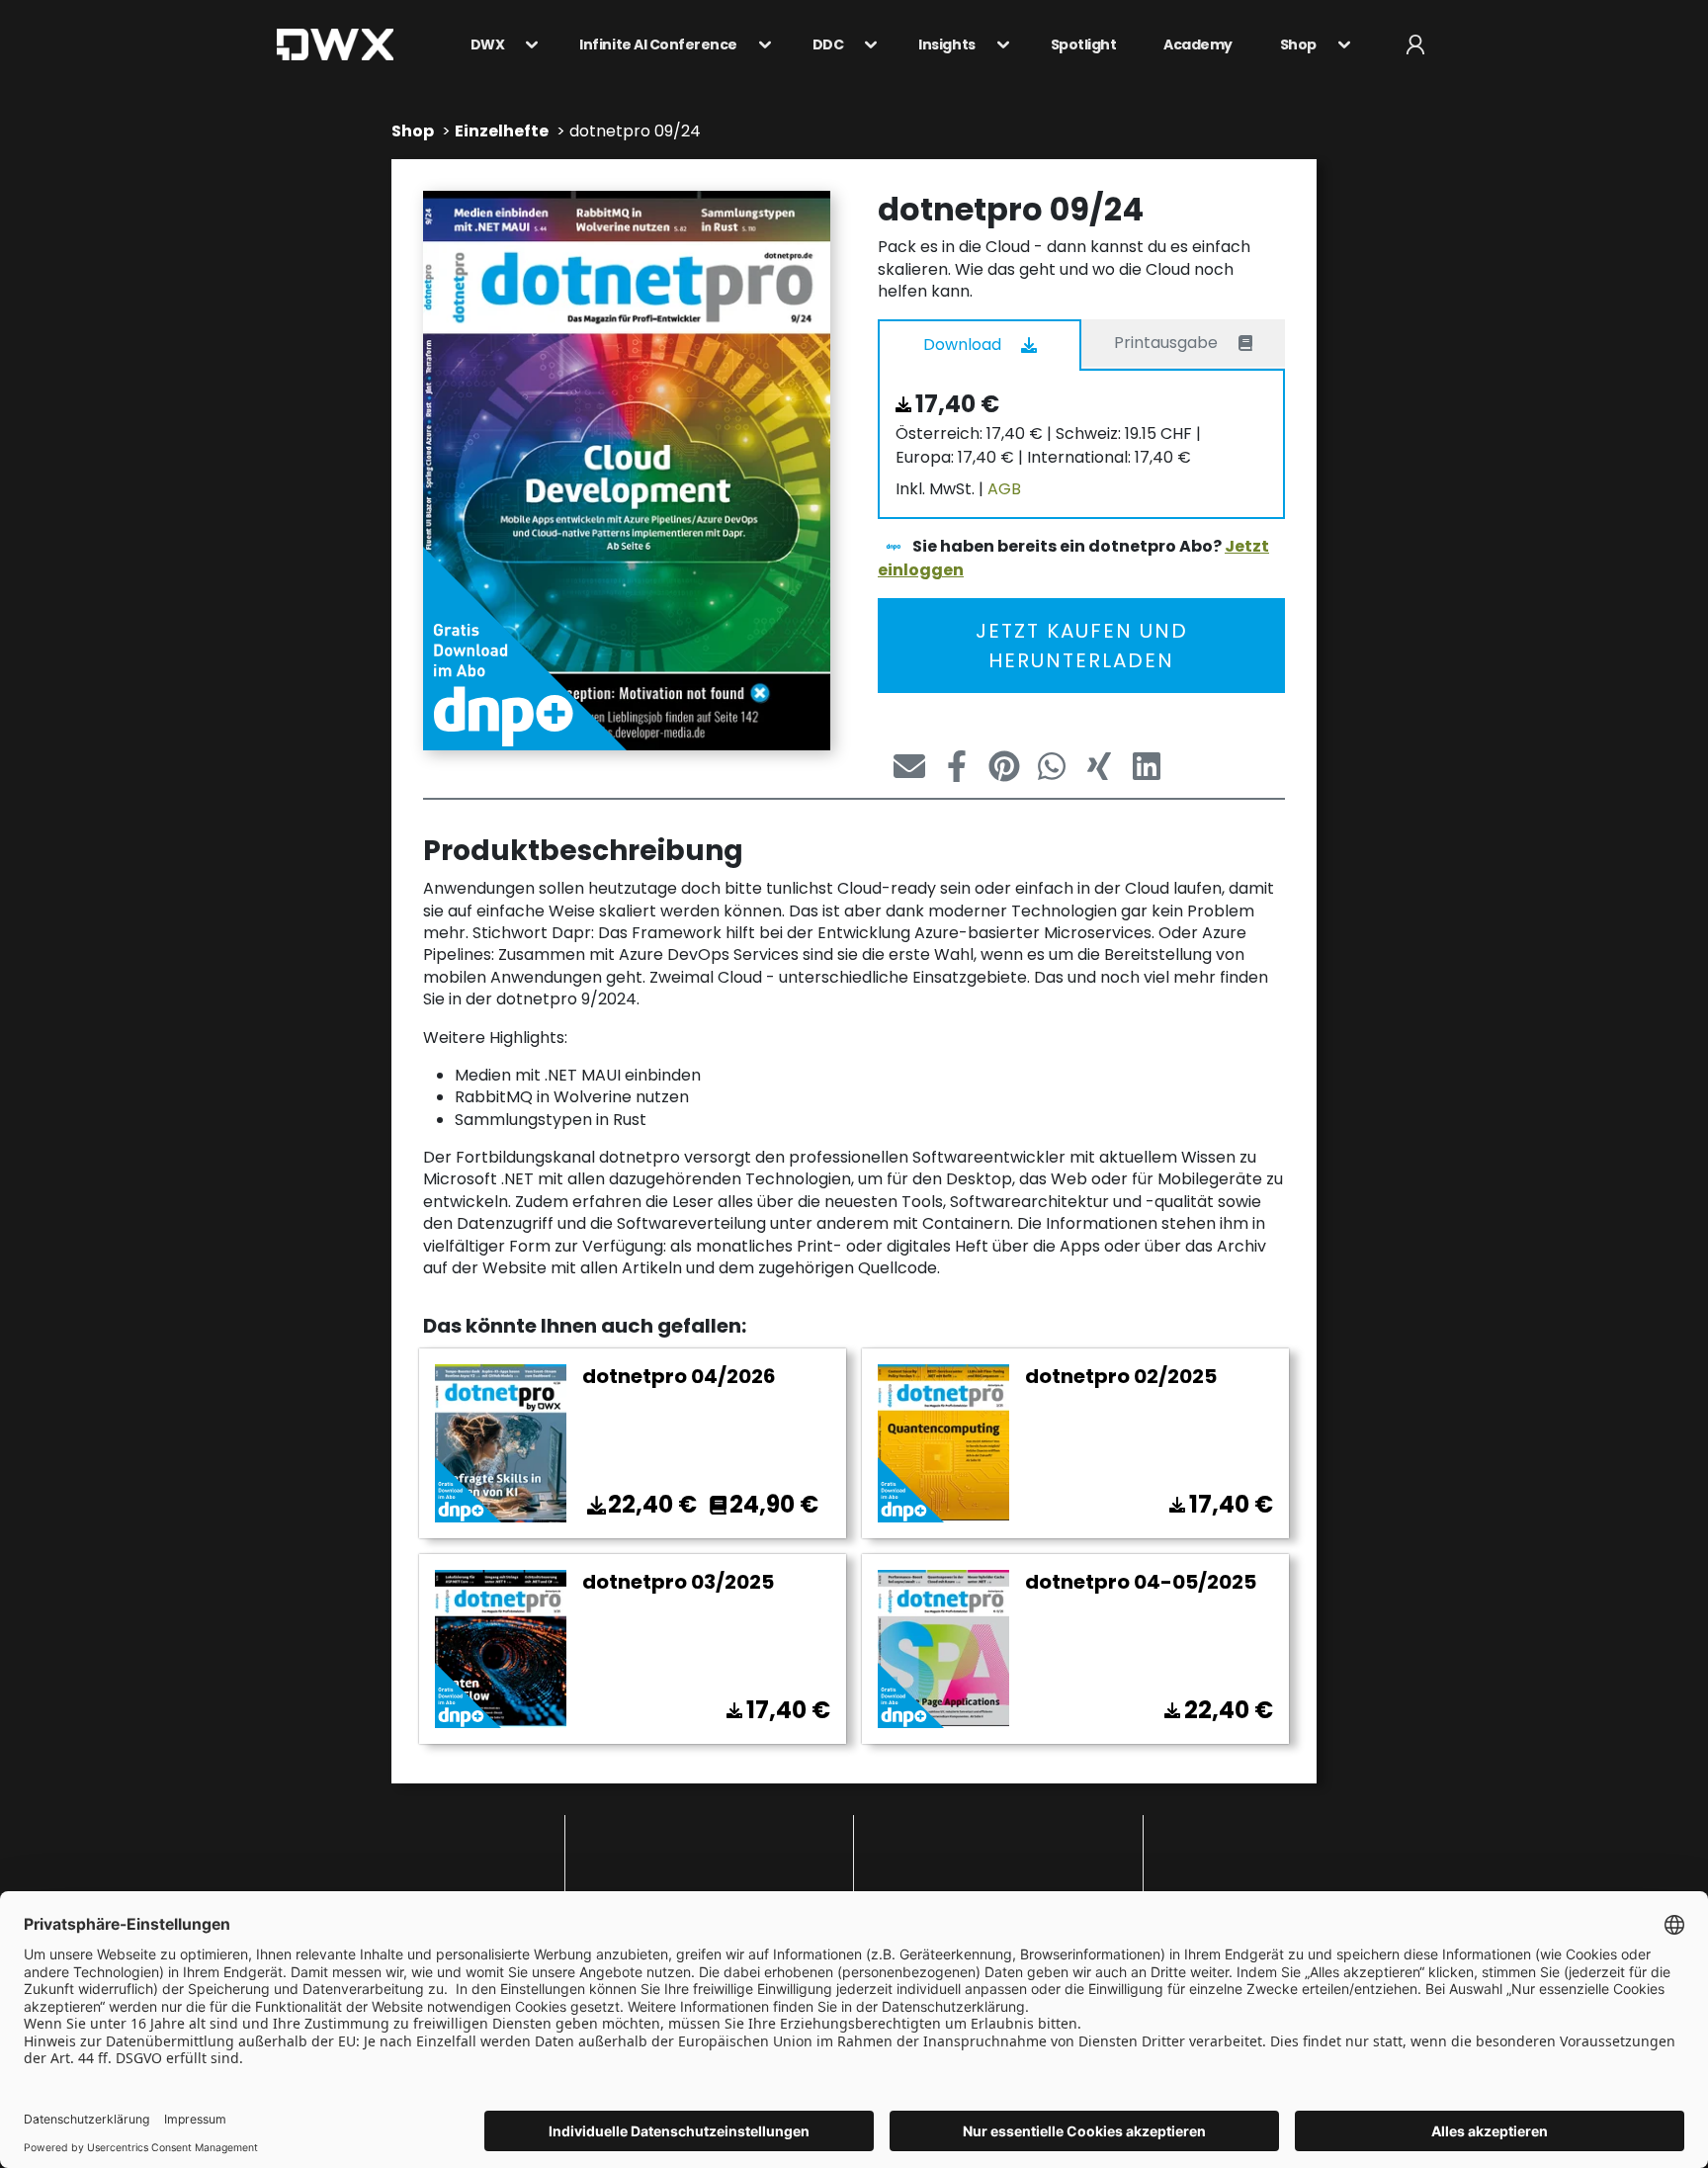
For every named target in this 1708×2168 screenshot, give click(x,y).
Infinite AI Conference (658, 44)
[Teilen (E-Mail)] (901, 766)
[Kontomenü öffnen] (1415, 44)
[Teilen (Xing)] (1091, 766)
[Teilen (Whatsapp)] (1044, 766)
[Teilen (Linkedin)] (1139, 766)
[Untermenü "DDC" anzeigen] (865, 44)
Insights (946, 44)
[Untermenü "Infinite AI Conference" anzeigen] (759, 44)
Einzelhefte (502, 131)
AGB (1004, 489)
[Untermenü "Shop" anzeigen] (1338, 44)
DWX (488, 44)
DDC (828, 44)
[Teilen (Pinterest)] (996, 766)
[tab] (980, 344)
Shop (1298, 44)
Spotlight (1084, 44)
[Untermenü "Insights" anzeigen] (997, 44)
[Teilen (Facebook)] (949, 766)
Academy (1198, 44)
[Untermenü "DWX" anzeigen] (526, 44)
